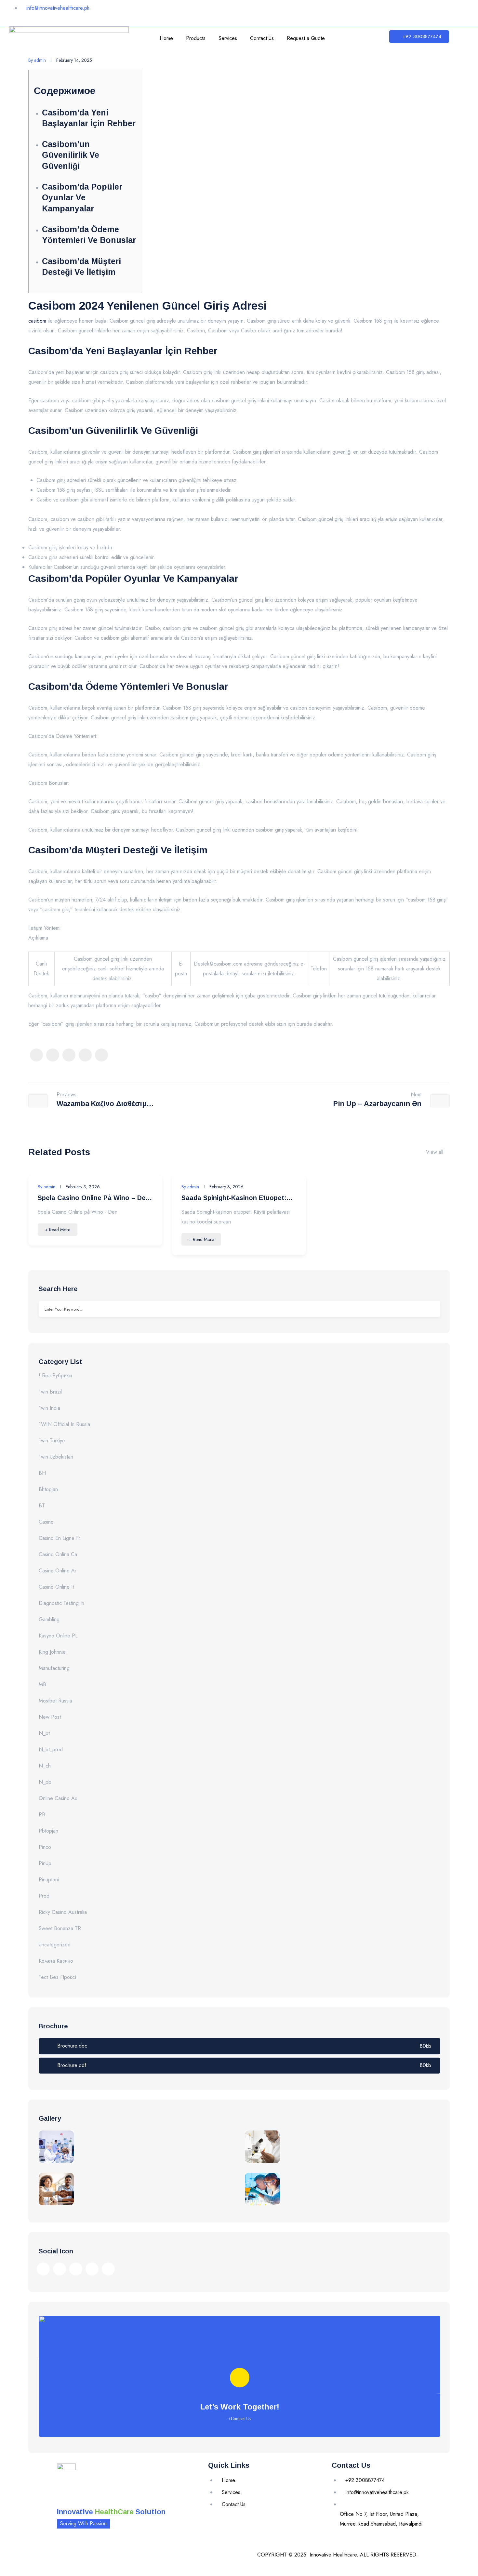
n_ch (45, 1766)
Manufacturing (54, 1668)
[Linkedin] (392, 11)
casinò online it (56, 1587)
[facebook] (36, 1055)
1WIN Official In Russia (64, 1424)
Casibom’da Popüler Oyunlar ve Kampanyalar (82, 198)
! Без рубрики (55, 1375)
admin (37, 60)
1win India (49, 1408)
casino (46, 1522)
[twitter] (53, 1055)
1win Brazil (50, 1392)
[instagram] (69, 1055)
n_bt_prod (51, 1749)
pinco (45, 1847)
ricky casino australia (63, 1912)
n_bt (44, 1733)
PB (42, 1815)
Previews (66, 1095)
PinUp (45, 1863)
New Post (50, 1717)
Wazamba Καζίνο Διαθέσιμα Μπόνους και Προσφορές (104, 1105)
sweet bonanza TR (60, 1928)
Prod (44, 1896)
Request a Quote (306, 38)
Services (228, 38)
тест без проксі (57, 1977)
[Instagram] (372, 11)
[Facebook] (353, 11)
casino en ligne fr (60, 1538)
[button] (419, 37)
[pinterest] (85, 1055)
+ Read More (58, 1230)
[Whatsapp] (431, 11)
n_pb (45, 1782)
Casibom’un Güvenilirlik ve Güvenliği (71, 155)
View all (435, 1152)
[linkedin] (101, 1055)
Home (166, 38)
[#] (43, 2269)
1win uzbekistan (56, 1457)
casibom (37, 321)
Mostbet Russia (55, 1701)
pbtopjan (48, 1831)
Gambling (49, 1619)
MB (42, 1684)
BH (42, 1473)
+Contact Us (240, 2419)
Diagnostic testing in (61, 1603)
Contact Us (262, 38)
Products (196, 38)
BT (42, 1506)
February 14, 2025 (74, 60)
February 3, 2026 (83, 1187)
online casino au (58, 1798)
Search (431, 1309)
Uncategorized (55, 1945)
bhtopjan (48, 1489)
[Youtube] (411, 11)
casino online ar (58, 1571)
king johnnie (52, 1652)
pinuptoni (49, 1880)
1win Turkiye (52, 1441)
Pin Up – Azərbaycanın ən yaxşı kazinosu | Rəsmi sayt (373, 1105)
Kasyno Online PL (58, 1636)
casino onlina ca (58, 1554)
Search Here (58, 1289)
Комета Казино (56, 1961)
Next (416, 1095)
